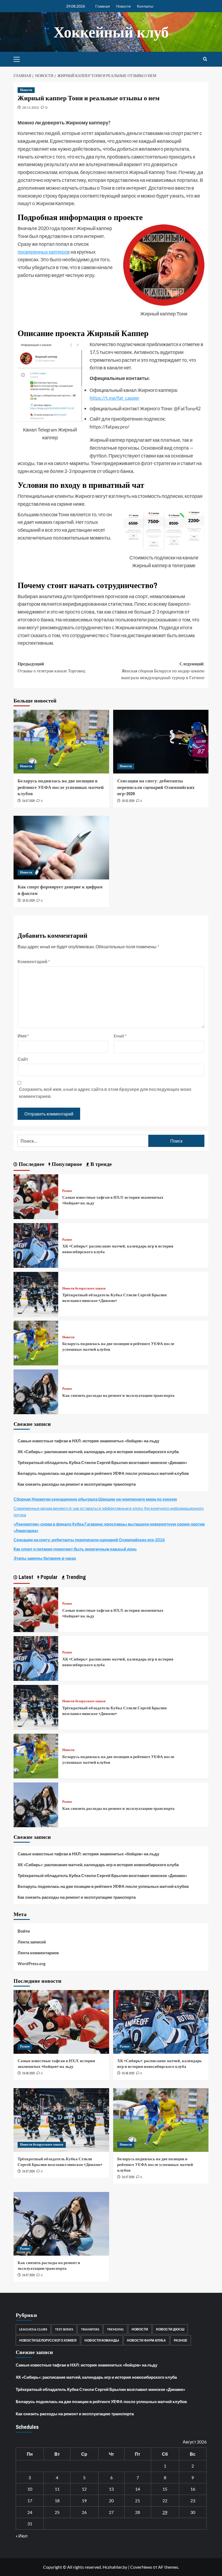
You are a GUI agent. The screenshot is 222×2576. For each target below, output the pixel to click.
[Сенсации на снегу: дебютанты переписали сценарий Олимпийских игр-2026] (161, 742)
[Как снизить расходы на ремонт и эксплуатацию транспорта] (36, 1391)
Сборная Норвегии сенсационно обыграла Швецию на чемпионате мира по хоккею (95, 1499)
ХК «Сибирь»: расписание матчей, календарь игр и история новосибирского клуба (98, 1452)
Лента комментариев (38, 1953)
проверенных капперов (44, 252)
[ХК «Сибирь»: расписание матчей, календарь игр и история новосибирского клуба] (36, 1245)
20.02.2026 (128, 801)
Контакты (145, 6)
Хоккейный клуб (111, 32)
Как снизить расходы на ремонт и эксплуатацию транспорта (118, 1395)
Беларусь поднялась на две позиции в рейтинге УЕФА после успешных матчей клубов (61, 787)
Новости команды (102, 2340)
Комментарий (34, 961)
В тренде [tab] (100, 1164)
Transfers (90, 2329)
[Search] (205, 59)
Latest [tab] (25, 1577)
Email (120, 1036)
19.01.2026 (28, 901)
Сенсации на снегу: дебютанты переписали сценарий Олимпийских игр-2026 (156, 787)
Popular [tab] (48, 1577)
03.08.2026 (128, 2073)
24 (30, 2512)
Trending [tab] (75, 1577)
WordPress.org (32, 1964)
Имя (23, 1036)
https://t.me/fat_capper (115, 398)
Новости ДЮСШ (170, 2329)
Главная (103, 6)
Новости (123, 6)
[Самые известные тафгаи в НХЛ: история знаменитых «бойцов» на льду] (36, 1196)
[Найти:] (83, 1141)
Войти (24, 1931)
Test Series (64, 2329)
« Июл (22, 2536)
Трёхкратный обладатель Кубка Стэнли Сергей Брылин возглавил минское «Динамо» (115, 1298)
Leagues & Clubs (33, 2329)
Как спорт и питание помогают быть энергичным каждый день (75, 1549)
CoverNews (141, 2567)
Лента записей (32, 1942)
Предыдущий (51, 667)
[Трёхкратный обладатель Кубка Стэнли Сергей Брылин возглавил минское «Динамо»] (36, 1294)
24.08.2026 (28, 2073)
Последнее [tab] (31, 1164)
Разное (67, 1191)
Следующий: (163, 671)
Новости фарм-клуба (146, 2340)
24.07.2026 (28, 801)
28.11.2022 (31, 107)
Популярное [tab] (66, 1164)
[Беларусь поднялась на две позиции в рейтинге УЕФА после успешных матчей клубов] (61, 742)
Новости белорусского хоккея (84, 1289)
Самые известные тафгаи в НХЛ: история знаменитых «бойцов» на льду (88, 1441)
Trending (115, 2329)
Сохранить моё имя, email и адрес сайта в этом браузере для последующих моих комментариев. (105, 1093)
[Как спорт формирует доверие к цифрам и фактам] (61, 848)
